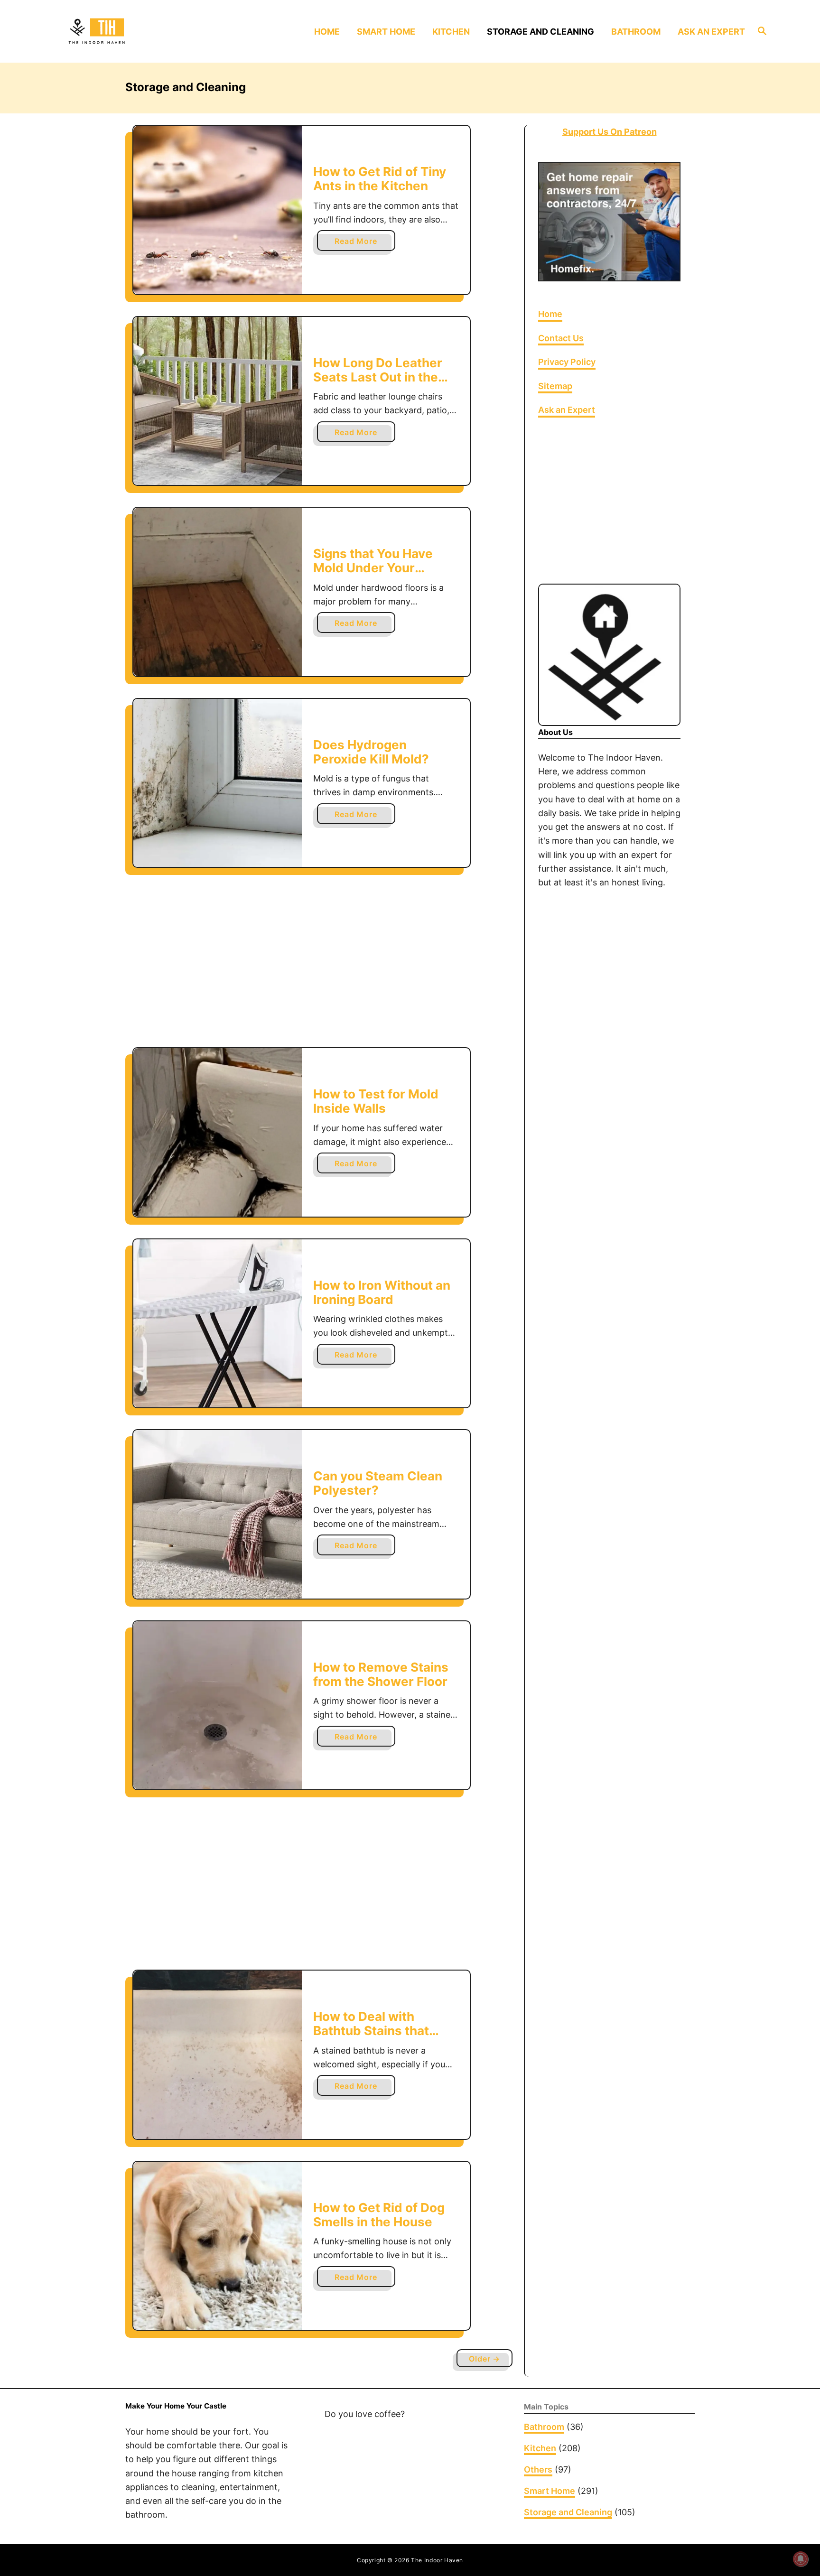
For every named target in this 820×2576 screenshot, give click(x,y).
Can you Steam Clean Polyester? (378, 1483)
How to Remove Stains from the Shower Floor (381, 1674)
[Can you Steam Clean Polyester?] (218, 1514)
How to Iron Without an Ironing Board (382, 1292)
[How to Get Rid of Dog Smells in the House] (218, 2246)
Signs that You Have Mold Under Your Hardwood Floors (373, 567)
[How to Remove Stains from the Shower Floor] (218, 1706)
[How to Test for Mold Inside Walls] (218, 1132)
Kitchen (540, 2448)
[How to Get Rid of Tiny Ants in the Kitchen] (218, 210)
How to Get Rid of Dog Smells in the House (379, 2215)
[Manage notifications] (801, 2559)
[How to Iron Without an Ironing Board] (218, 1324)
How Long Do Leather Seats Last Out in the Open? (378, 377)
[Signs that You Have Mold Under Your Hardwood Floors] (218, 592)
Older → (485, 2359)
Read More (359, 243)
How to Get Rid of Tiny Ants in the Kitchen (380, 179)
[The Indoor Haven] (148, 31)
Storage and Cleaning (568, 2512)
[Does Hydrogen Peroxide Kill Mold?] (218, 783)
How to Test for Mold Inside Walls (376, 1101)
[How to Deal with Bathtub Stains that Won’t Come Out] (218, 2055)
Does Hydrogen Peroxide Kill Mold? (371, 752)
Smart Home (550, 2491)
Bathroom (544, 2427)
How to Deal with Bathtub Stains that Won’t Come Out (371, 2030)
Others (538, 2469)
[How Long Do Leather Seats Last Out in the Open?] (218, 401)
